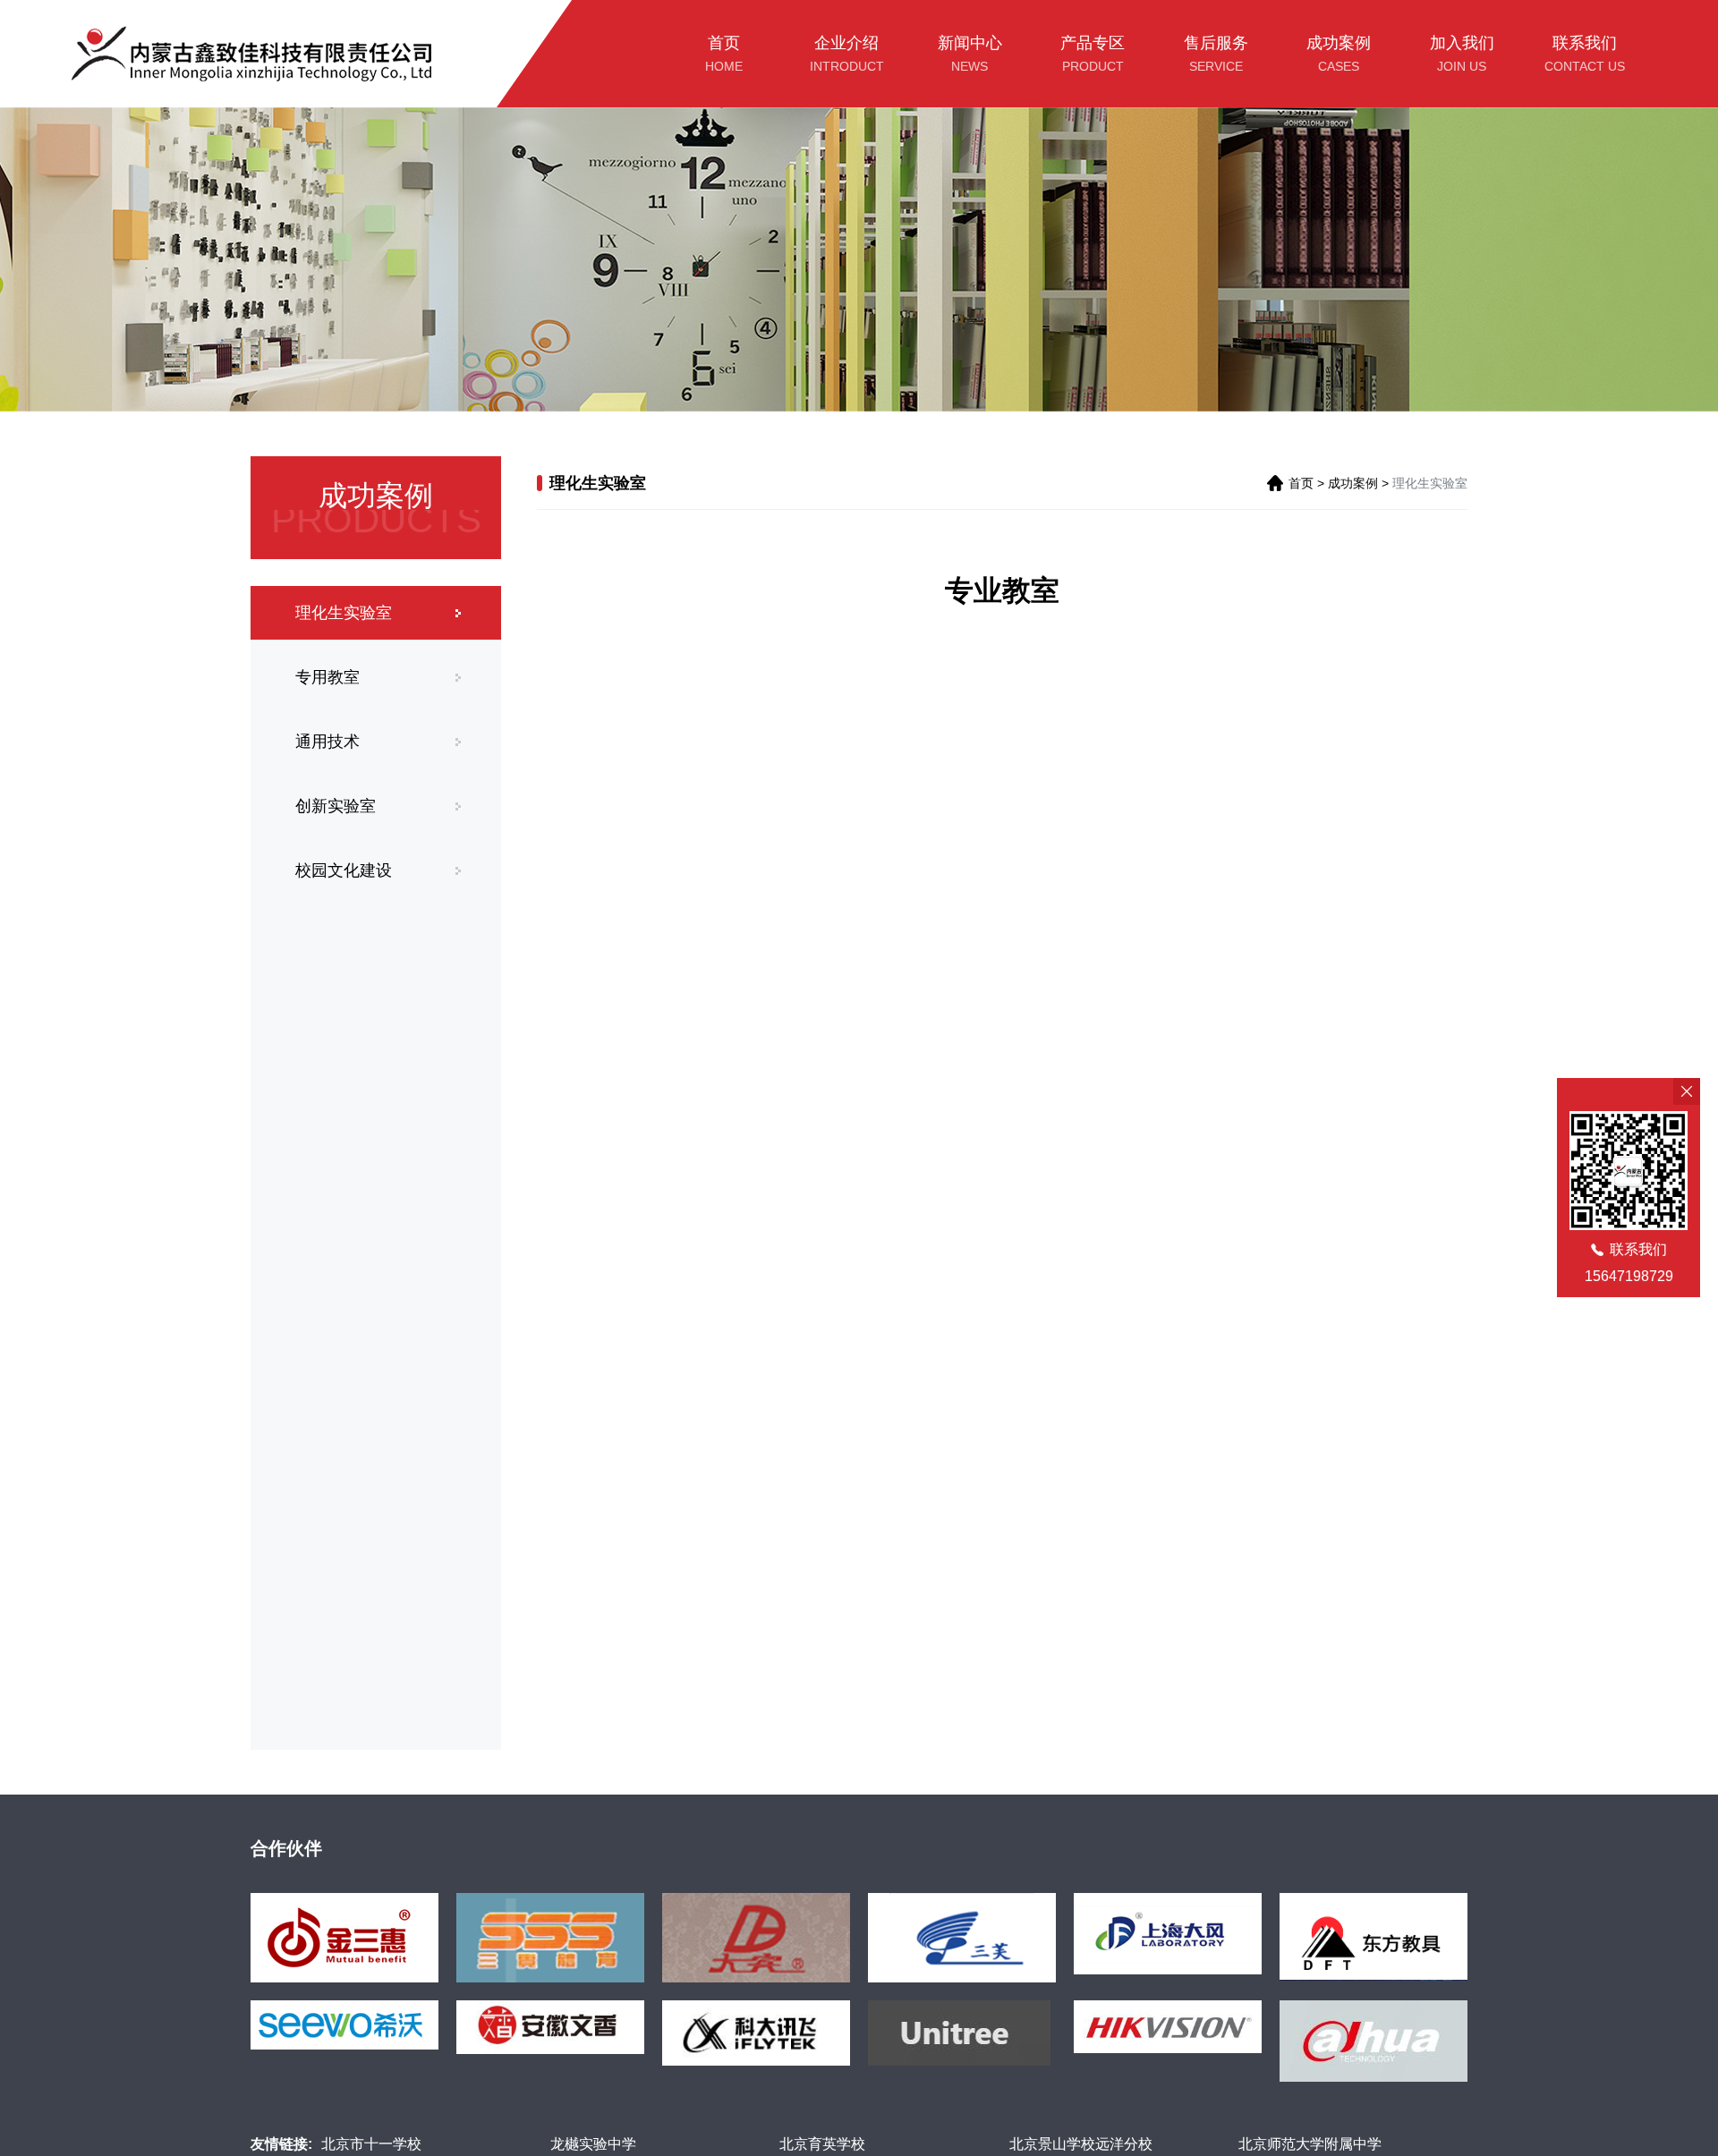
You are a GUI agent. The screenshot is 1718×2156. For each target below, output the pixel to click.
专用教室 (327, 677)
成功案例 (1353, 483)
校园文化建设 (344, 870)
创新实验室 (336, 806)
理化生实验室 (344, 613)
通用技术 (327, 742)
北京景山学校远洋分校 (1081, 2144)
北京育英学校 (822, 2144)
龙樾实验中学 (593, 2144)
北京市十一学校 (371, 2144)
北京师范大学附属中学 (1310, 2144)
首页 (1301, 483)
